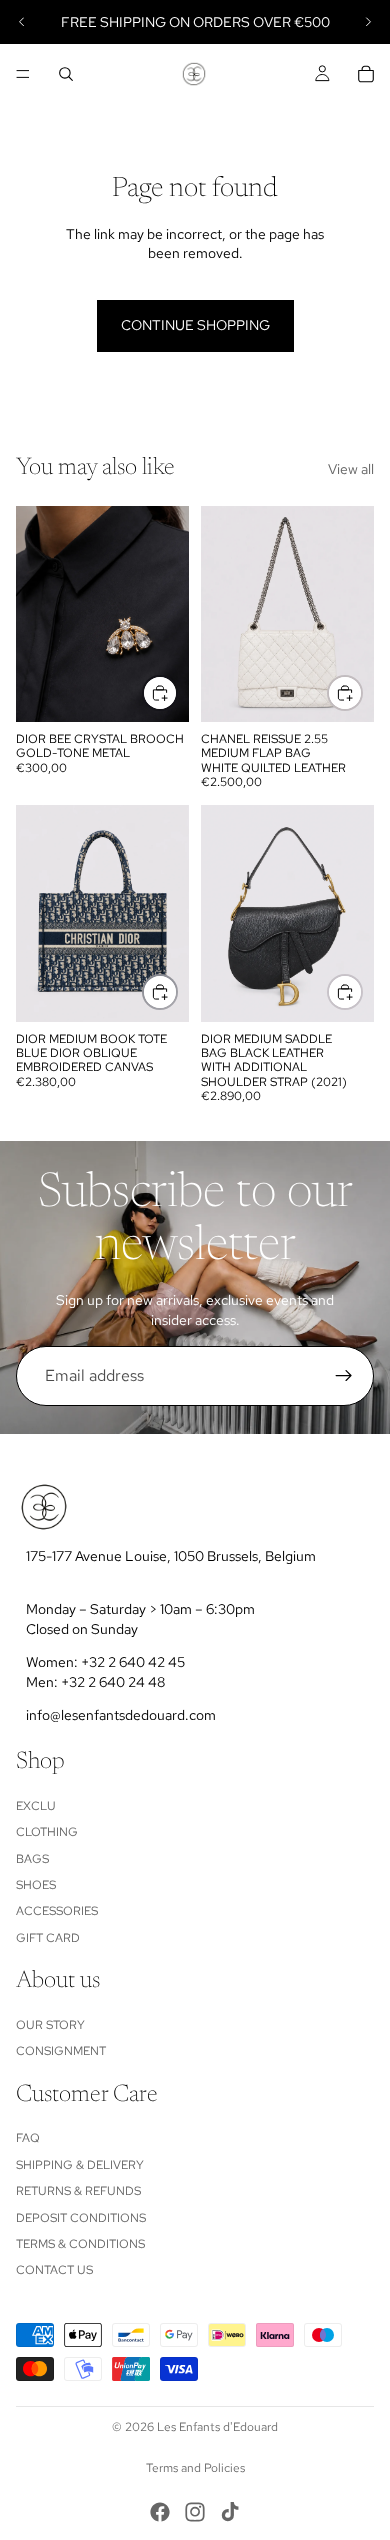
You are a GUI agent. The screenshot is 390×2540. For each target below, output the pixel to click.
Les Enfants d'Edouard (217, 2427)
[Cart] (366, 74)
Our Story (50, 2025)
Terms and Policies (195, 2468)
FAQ (28, 2138)
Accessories (57, 1911)
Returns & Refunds (78, 2191)
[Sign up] (344, 1376)
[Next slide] (368, 22)
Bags (32, 1859)
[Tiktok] (230, 2512)
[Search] (66, 74)
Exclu (36, 1806)
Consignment (61, 2051)
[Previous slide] (22, 22)
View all (351, 469)
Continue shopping (195, 325)
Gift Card (48, 1938)
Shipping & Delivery (80, 2165)
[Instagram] (195, 2512)
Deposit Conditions (81, 2218)
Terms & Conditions (80, 2244)
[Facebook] (160, 2512)
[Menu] (23, 74)
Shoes (36, 1885)
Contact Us (54, 2270)
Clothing (47, 1832)
